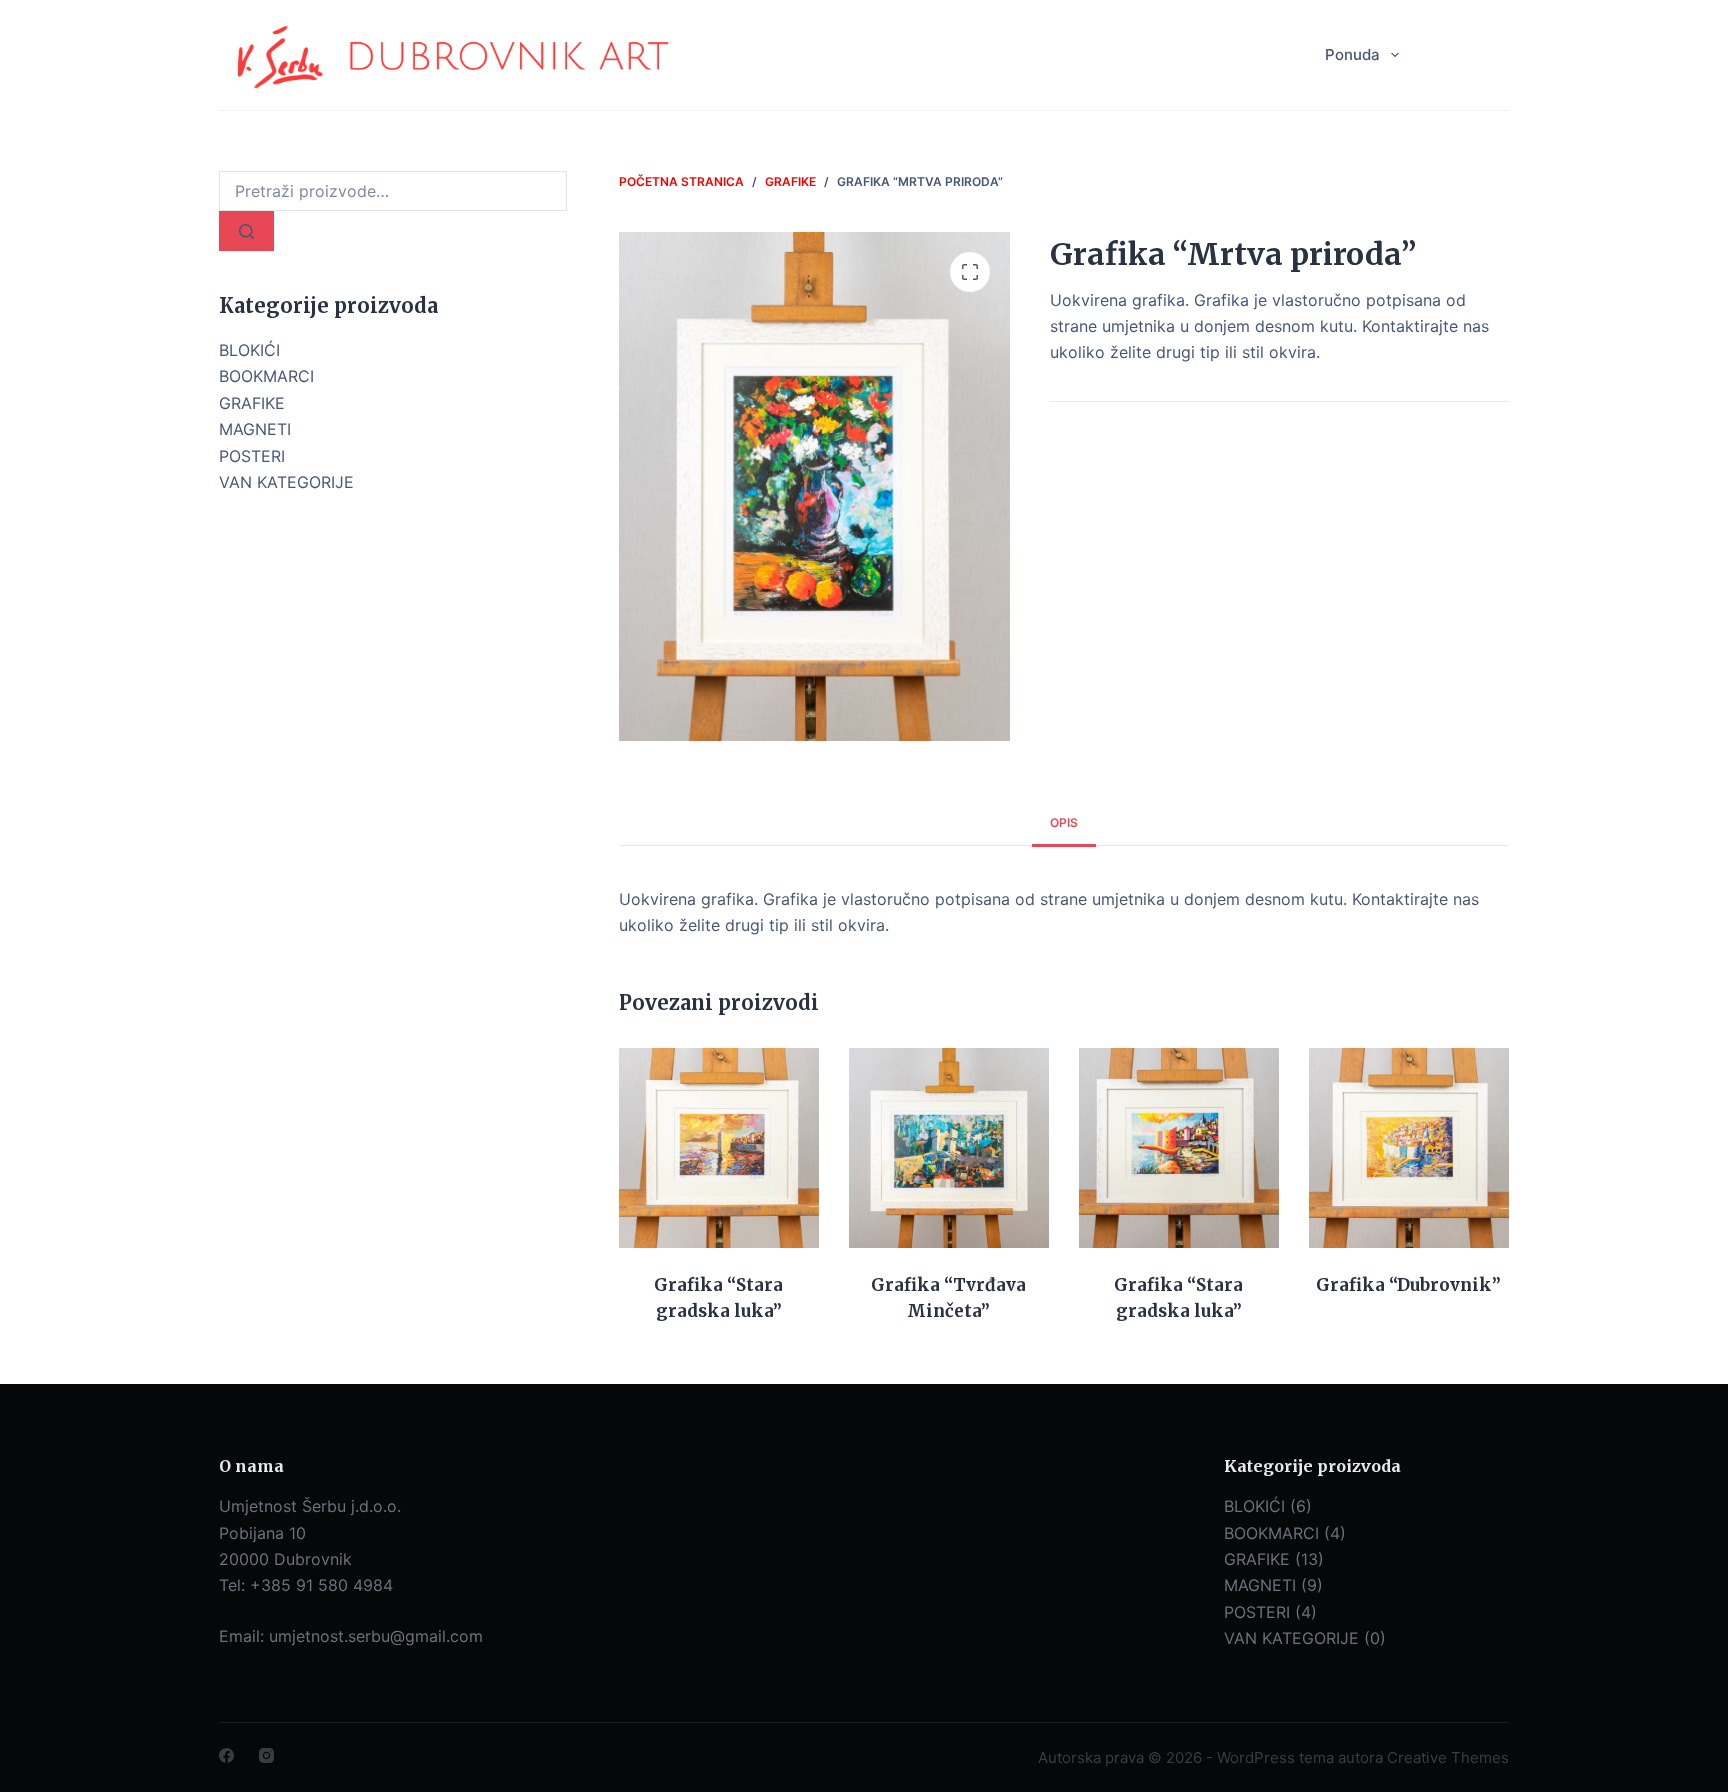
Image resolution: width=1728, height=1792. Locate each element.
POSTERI (252, 456)
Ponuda (1352, 54)
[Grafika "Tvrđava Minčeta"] (949, 1148)
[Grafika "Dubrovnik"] (1409, 1148)
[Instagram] (266, 1755)
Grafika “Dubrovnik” (1408, 1285)
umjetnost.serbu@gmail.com (376, 1636)
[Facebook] (226, 1755)
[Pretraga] (246, 231)
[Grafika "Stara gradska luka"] (719, 1148)
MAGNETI (255, 429)
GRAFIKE (252, 403)
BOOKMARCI (266, 376)
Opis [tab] (1064, 822)
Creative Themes (1448, 1757)
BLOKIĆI (249, 350)
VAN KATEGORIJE (286, 482)
